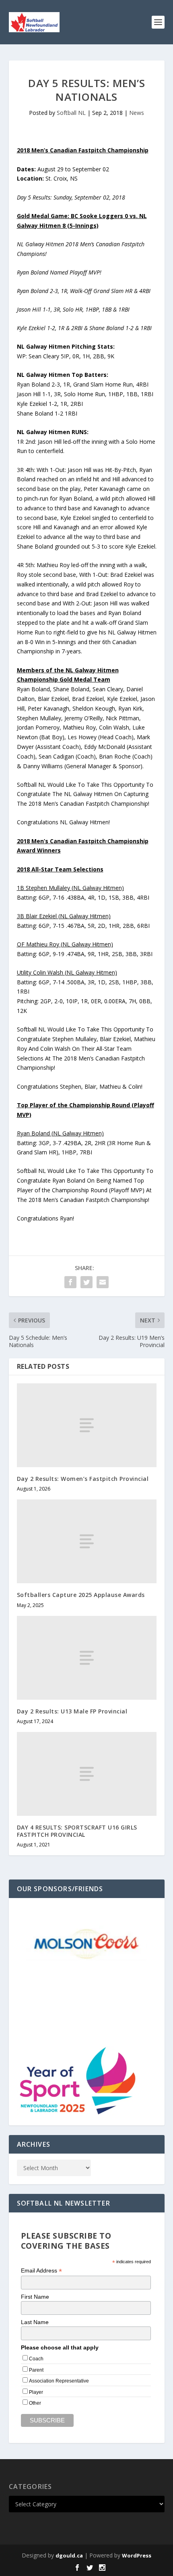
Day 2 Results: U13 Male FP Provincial (72, 1711)
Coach (36, 2359)
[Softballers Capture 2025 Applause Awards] (87, 1541)
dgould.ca (69, 2555)
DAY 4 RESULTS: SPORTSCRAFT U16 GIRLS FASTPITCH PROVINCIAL (77, 1831)
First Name (35, 2297)
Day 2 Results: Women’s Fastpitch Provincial (83, 1479)
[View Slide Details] (86, 1943)
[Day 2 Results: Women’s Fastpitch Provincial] (87, 1425)
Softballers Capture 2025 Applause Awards (81, 1595)
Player (36, 2392)
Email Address (41, 2271)
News (137, 113)
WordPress (137, 2555)
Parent (36, 2370)
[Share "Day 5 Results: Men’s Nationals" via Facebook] (70, 1282)
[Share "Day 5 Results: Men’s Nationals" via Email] (103, 1282)
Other (35, 2403)
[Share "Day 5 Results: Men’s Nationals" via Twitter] (86, 1282)
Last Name (35, 2322)
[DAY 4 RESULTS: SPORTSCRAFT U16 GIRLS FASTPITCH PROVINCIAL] (87, 1774)
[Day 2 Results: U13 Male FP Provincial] (87, 1658)
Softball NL (71, 113)
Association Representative (59, 2381)
